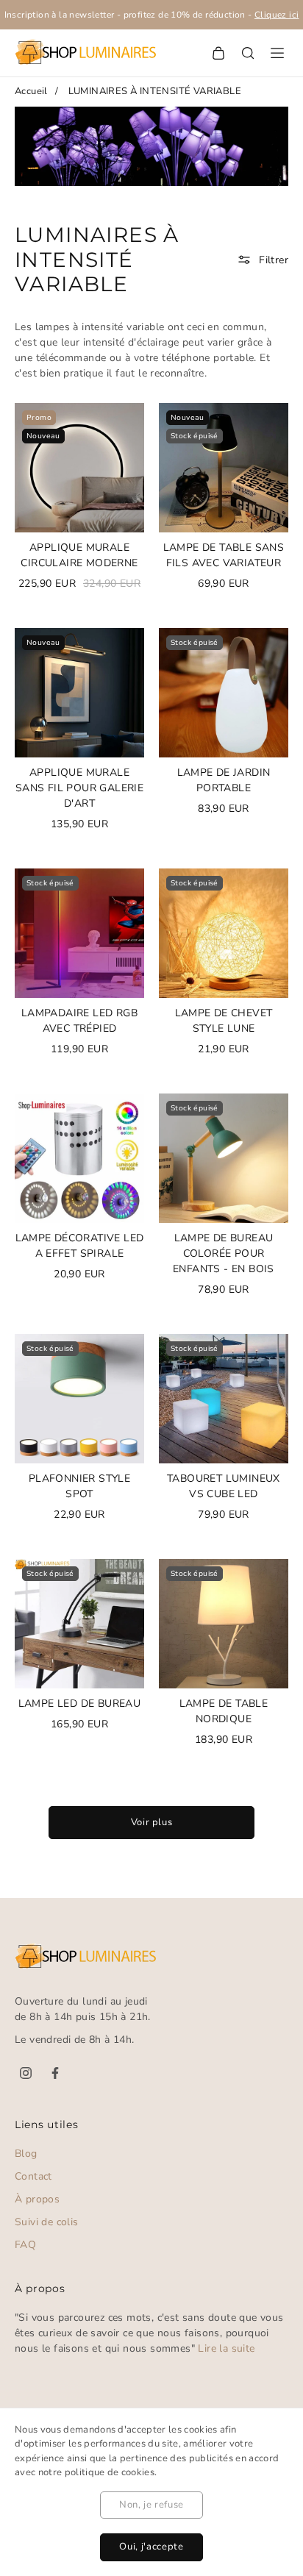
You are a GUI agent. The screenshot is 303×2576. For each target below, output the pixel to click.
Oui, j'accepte (151, 2547)
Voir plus (152, 1822)
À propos (37, 2199)
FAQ (25, 2245)
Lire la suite (226, 2348)
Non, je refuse (151, 2505)
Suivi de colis (47, 2222)
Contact (33, 2176)
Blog (26, 2154)
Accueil (31, 91)
